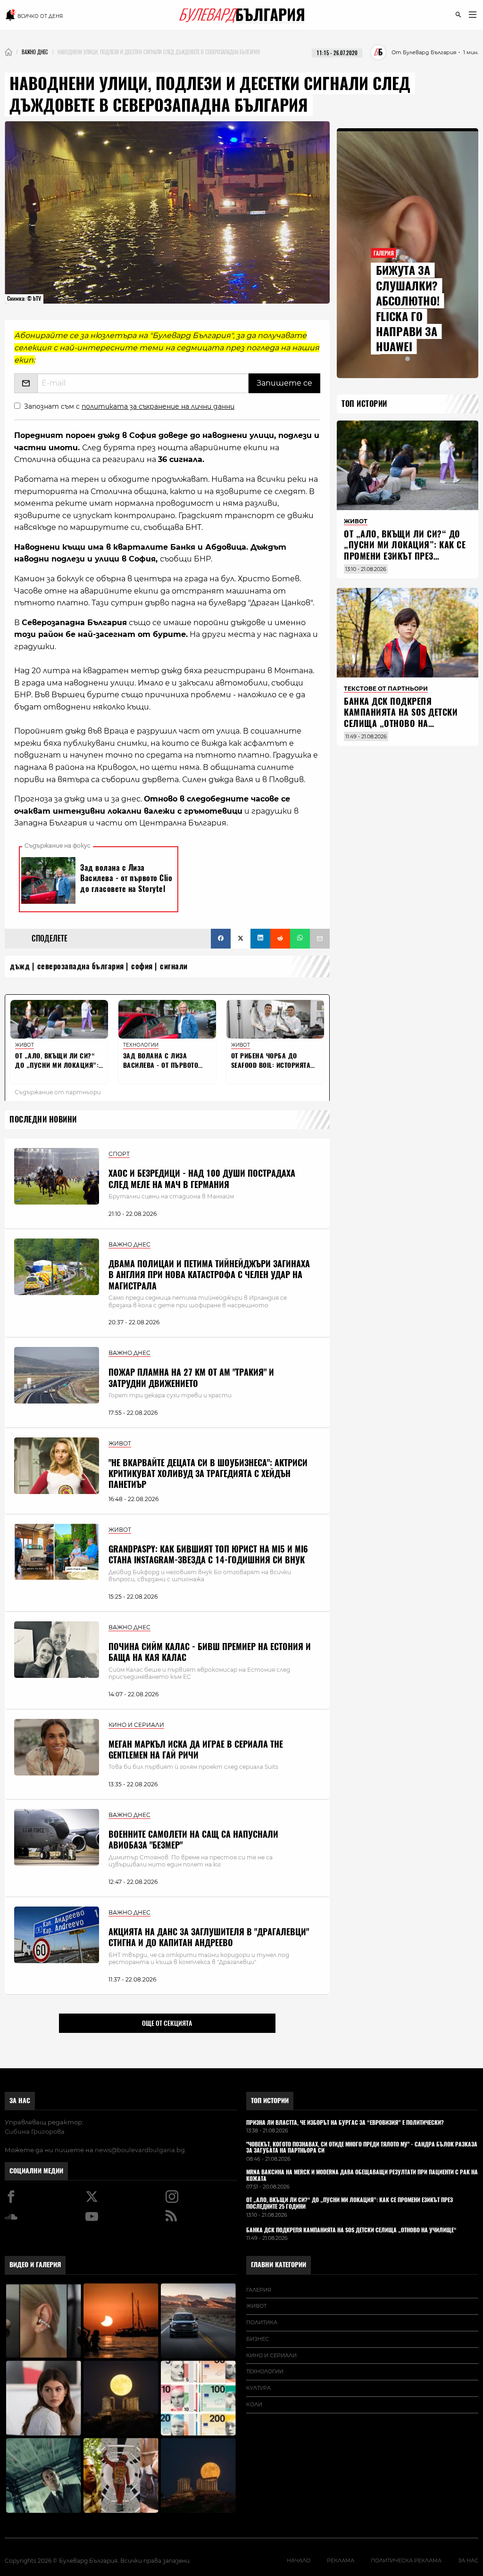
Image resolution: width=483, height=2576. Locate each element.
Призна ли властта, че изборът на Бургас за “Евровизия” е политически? (345, 2123)
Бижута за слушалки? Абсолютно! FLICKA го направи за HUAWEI (408, 308)
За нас (20, 2101)
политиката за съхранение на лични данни (158, 406)
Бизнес (258, 2339)
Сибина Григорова (35, 2131)
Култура (258, 2388)
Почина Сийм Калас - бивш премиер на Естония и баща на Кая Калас (210, 1652)
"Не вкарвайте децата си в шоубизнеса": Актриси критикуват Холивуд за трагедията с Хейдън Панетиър (208, 1474)
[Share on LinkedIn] (260, 939)
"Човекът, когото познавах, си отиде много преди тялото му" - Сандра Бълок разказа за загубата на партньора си (362, 2148)
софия (142, 966)
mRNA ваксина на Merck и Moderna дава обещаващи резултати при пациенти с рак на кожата (362, 2176)
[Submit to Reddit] (280, 939)
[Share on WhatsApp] (300, 939)
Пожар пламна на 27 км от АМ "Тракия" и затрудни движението (191, 1378)
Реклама (341, 2560)
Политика (262, 2322)
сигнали (174, 966)
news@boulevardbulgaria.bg (140, 2150)
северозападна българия (81, 966)
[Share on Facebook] (221, 939)
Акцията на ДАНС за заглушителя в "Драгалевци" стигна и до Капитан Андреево (209, 1937)
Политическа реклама (406, 2560)
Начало (299, 2560)
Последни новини (43, 1119)
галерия (259, 2290)
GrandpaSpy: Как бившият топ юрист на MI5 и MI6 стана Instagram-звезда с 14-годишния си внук (208, 1554)
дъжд (20, 966)
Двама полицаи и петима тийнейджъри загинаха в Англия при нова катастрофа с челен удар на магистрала (209, 1275)
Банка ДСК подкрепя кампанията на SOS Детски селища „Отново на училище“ (401, 718)
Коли (254, 2404)
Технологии (265, 2371)
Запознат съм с (129, 406)
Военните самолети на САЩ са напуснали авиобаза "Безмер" (193, 1840)
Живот (256, 2306)
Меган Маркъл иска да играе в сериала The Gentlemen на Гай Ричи (196, 1750)
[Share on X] (241, 939)
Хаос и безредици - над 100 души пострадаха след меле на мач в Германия (202, 1179)
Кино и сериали (271, 2355)
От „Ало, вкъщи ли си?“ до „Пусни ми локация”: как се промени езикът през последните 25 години (405, 550)
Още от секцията (167, 2023)
